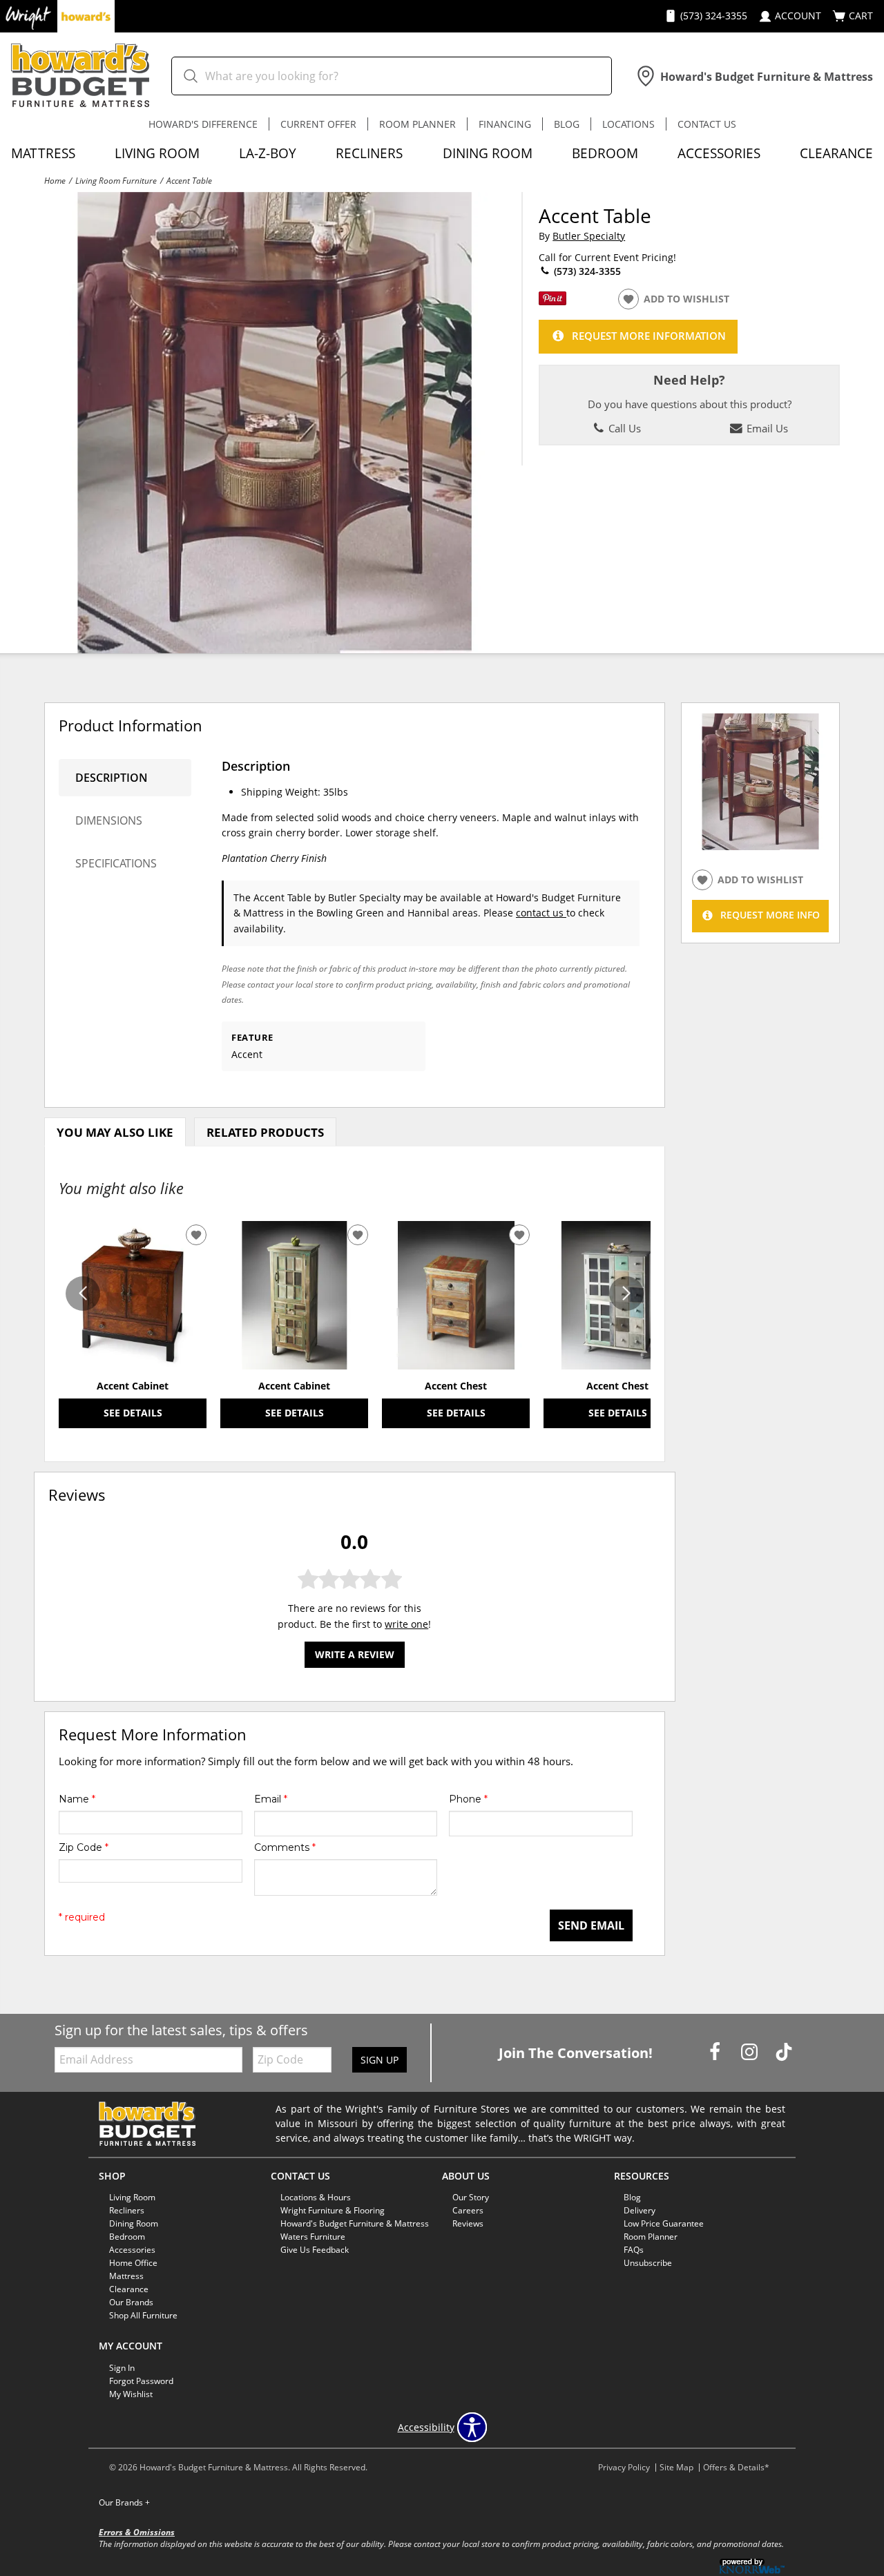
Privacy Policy (624, 2467)
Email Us (766, 428)
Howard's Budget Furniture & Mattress (355, 2223)
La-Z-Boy (268, 153)
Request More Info (770, 915)
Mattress (43, 153)
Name (77, 1799)
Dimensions (109, 820)
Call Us (623, 428)
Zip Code (84, 1847)
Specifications (116, 863)
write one (406, 1624)
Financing (505, 124)
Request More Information (649, 336)
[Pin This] (552, 301)
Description (112, 778)
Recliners (369, 153)
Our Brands (124, 2502)
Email (271, 1799)
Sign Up (379, 2060)
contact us (541, 913)
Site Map (676, 2467)
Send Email (591, 1925)
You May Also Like (115, 1132)
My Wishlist (131, 2394)
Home (55, 180)
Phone (468, 1799)
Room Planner (417, 124)
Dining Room (488, 153)
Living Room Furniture (116, 180)
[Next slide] (626, 1294)
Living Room (157, 153)
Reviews (468, 2223)
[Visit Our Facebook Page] (716, 2051)
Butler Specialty (589, 236)
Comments (285, 1847)
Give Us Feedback (315, 2250)
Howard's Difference (203, 124)
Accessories (719, 153)
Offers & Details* (736, 2467)
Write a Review (355, 1654)
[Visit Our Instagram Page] (751, 2051)
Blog (567, 124)
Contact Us (707, 124)
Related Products (265, 1132)
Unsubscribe (648, 2263)
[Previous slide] (83, 1294)
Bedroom (605, 153)
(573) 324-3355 (586, 271)
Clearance (836, 153)
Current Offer (318, 124)
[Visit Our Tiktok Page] (784, 2051)
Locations (628, 124)
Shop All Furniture (143, 2315)
